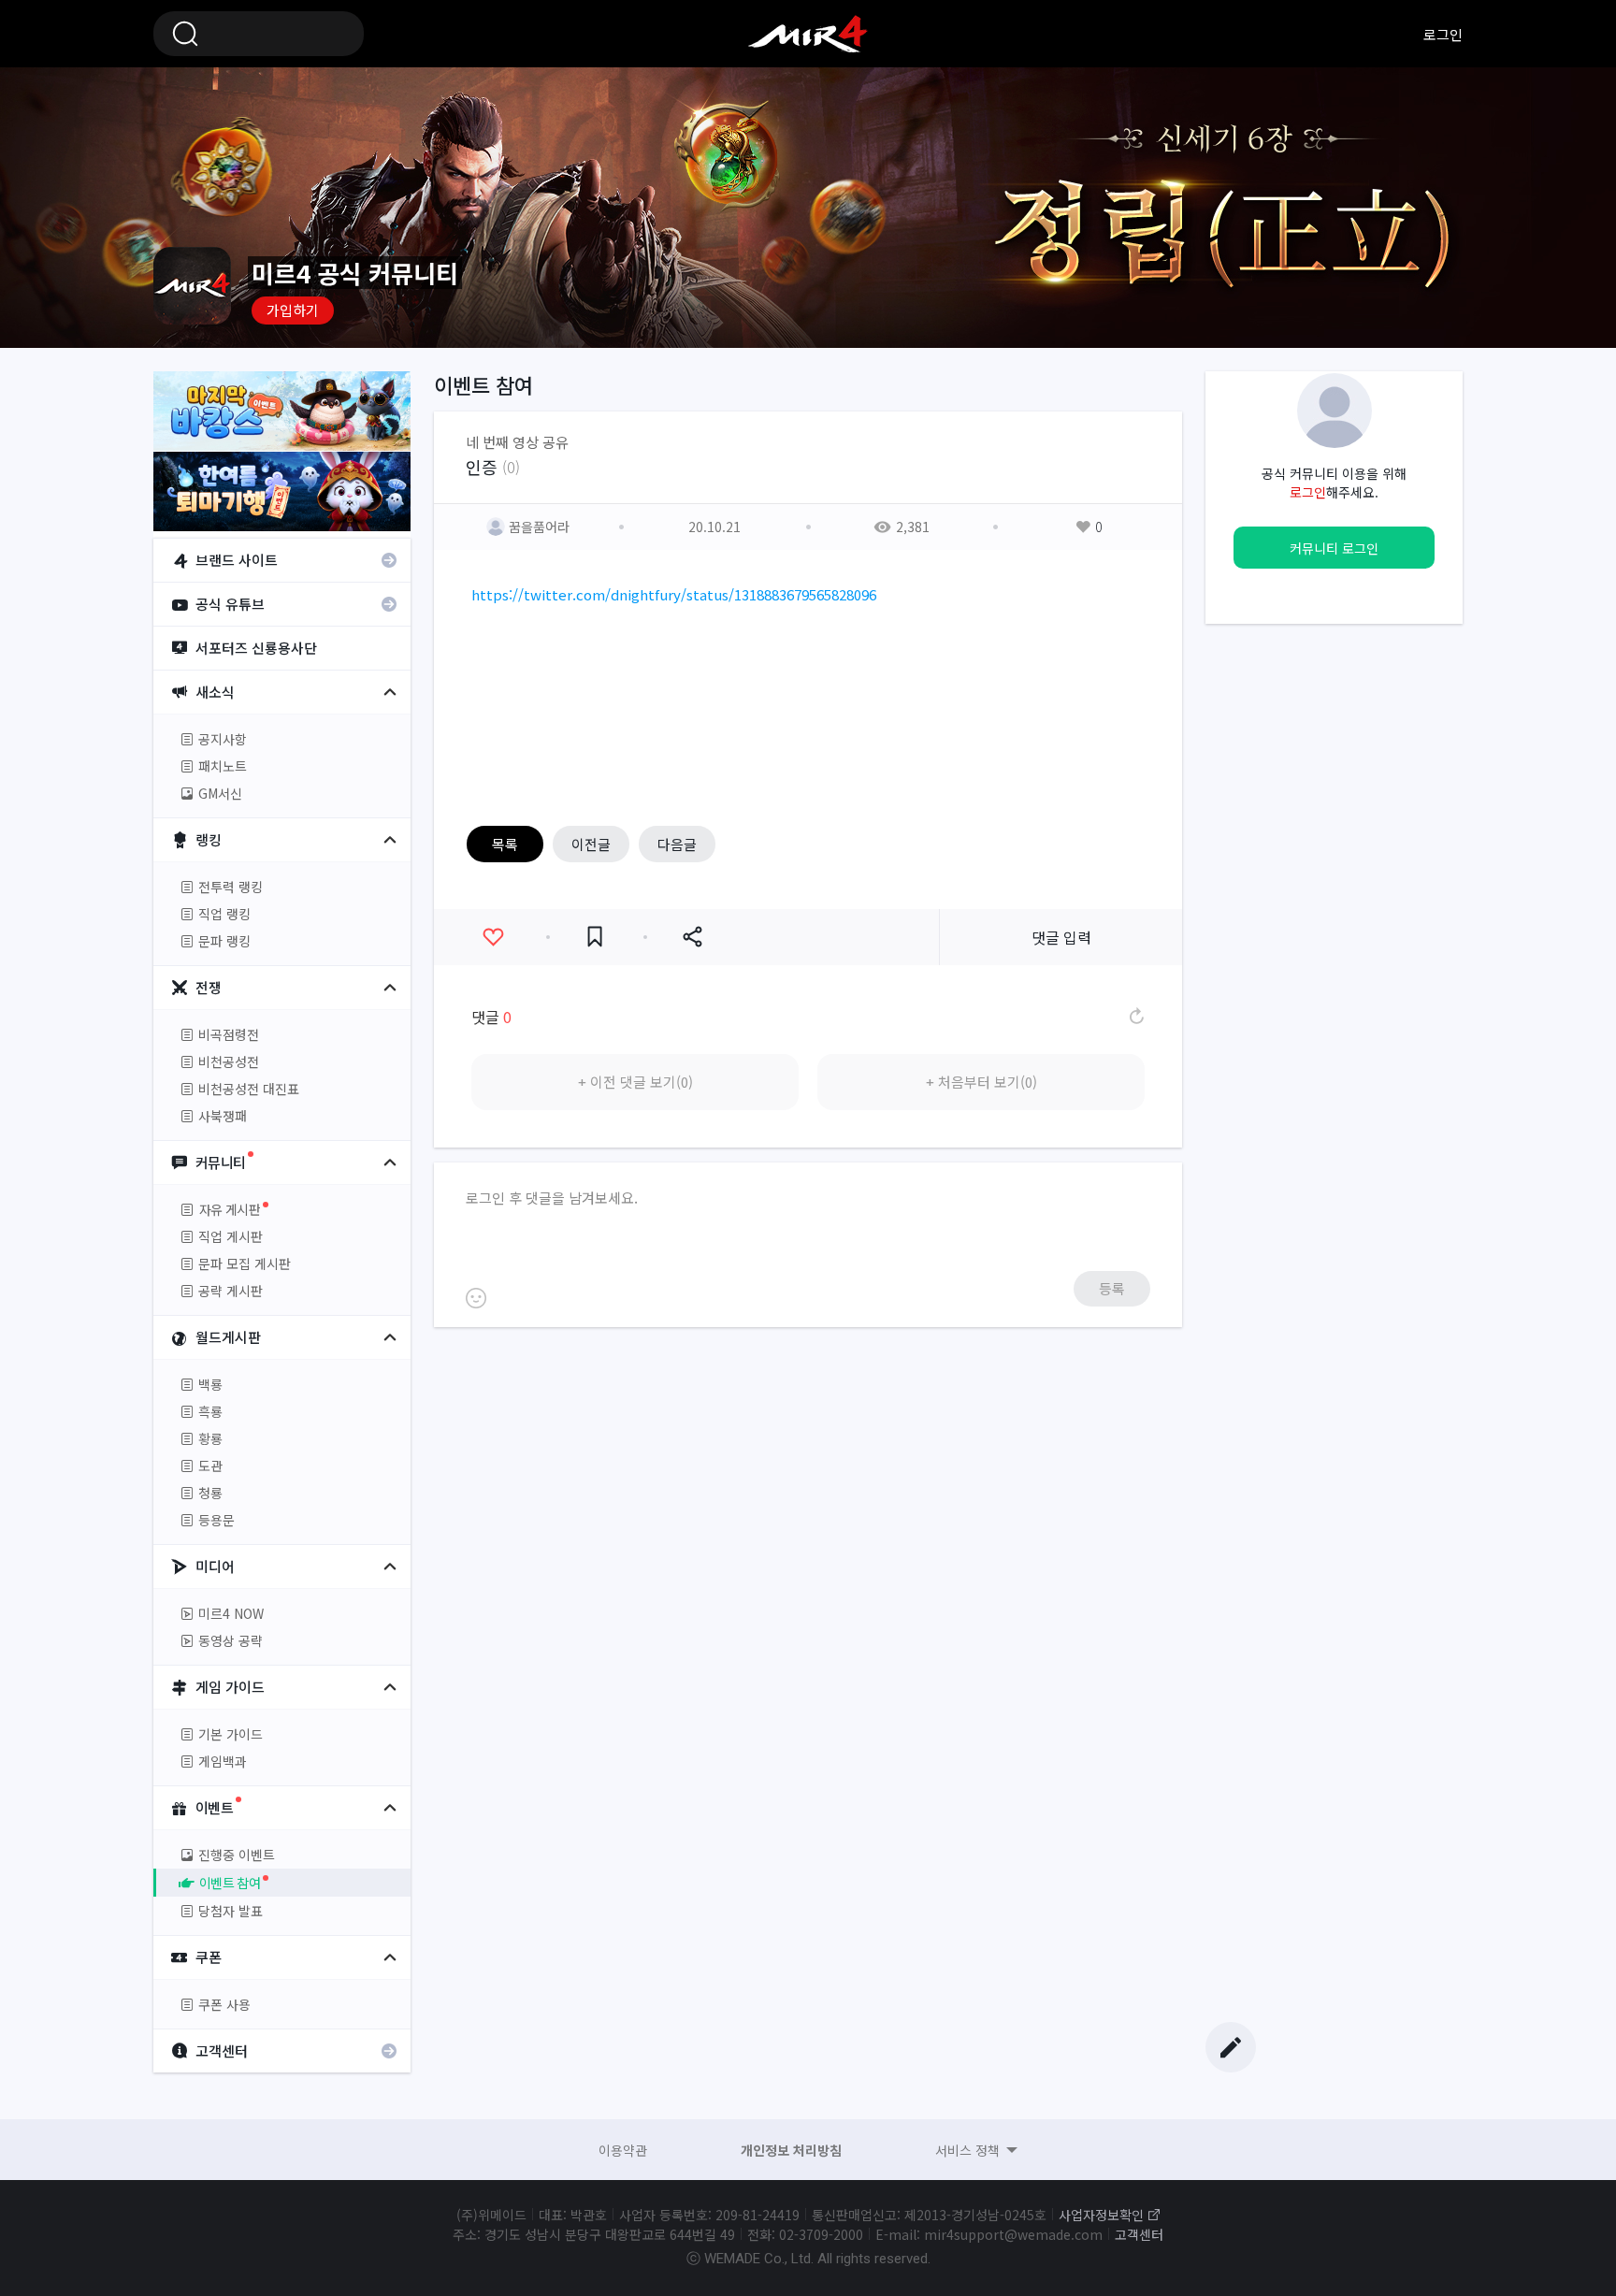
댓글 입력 (1061, 937)
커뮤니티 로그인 (1334, 548)
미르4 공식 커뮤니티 (808, 34)
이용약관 (623, 2150)
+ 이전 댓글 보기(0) (635, 1082)
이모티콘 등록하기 (476, 1298)
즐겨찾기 (595, 937)
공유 (692, 937)
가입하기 (293, 310)
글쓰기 (1231, 2047)
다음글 (677, 844)
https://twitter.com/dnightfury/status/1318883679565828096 (674, 594)
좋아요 (493, 937)
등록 (1112, 1288)
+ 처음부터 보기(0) (981, 1082)
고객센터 (1139, 2234)
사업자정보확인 (1101, 2215)
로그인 (1443, 34)
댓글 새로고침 (1135, 1017)
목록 (505, 844)
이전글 (591, 844)
